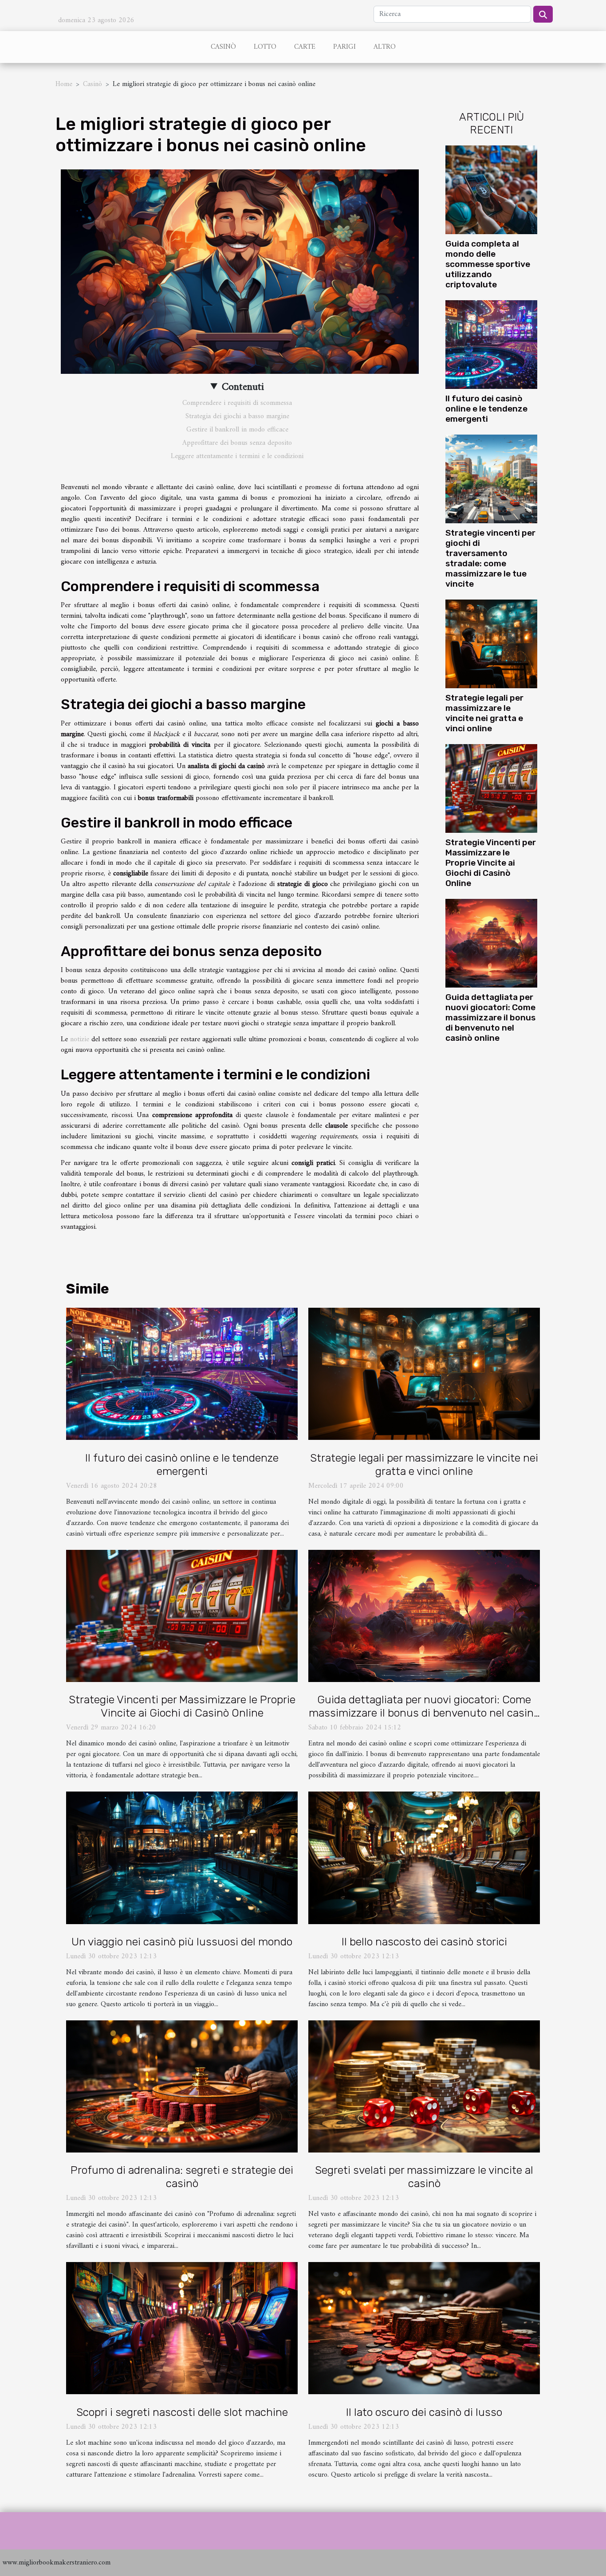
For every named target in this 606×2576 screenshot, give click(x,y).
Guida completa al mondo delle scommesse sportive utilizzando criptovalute (488, 264)
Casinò (223, 47)
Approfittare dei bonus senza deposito (237, 443)
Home (64, 84)
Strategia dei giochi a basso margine (237, 416)
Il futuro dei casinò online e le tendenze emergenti (486, 409)
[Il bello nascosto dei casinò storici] (424, 1858)
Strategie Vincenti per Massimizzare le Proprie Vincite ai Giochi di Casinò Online (491, 863)
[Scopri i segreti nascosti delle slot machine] (182, 2328)
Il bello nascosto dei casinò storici (424, 1942)
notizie (80, 1039)
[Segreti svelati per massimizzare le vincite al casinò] (424, 2086)
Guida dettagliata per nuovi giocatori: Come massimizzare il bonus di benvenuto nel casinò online (490, 1017)
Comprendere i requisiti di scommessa (237, 403)
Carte (305, 47)
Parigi (344, 47)
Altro (385, 47)
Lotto (265, 47)
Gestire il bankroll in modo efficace (237, 430)
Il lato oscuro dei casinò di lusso (424, 2412)
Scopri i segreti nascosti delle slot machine (182, 2412)
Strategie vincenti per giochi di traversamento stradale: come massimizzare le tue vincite (490, 558)
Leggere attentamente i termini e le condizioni (237, 456)
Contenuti (243, 387)
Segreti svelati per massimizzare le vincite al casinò (424, 2177)
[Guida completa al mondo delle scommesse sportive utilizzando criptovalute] (491, 189)
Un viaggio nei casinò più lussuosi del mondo (182, 1942)
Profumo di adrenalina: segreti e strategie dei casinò (182, 2177)
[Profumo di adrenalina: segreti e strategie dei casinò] (182, 2086)
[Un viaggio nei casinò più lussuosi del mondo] (182, 1858)
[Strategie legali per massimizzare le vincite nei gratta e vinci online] (491, 644)
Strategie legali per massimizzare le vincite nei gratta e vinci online (484, 713)
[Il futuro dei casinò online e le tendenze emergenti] (491, 344)
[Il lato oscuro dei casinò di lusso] (424, 2328)
